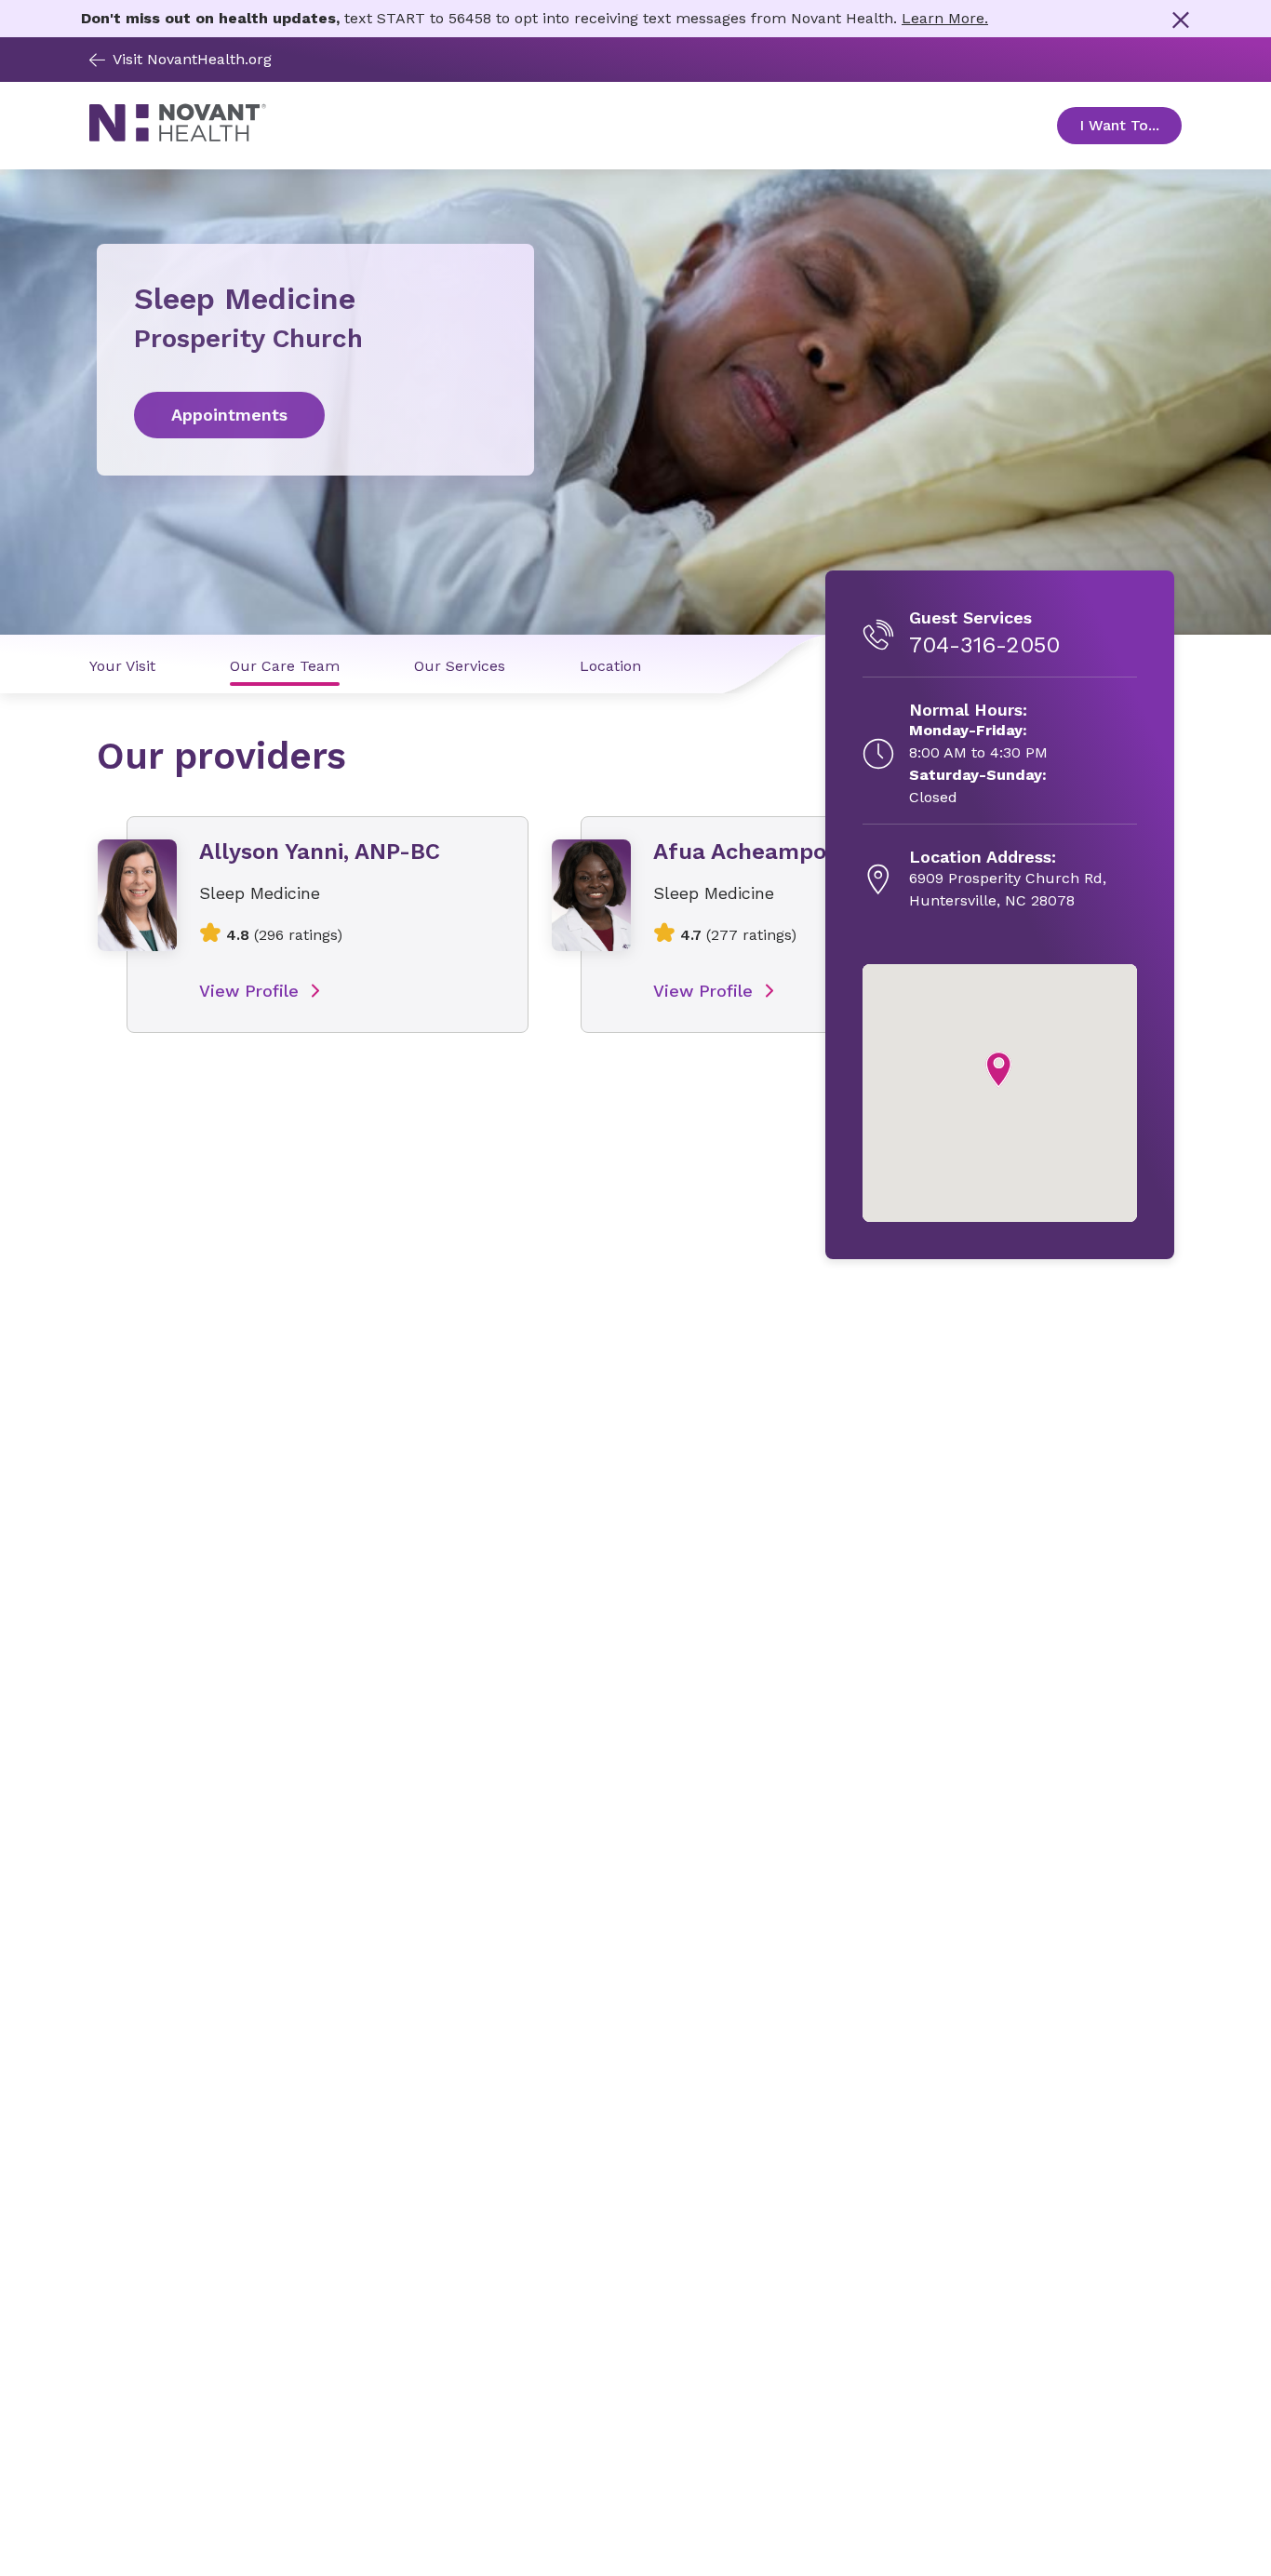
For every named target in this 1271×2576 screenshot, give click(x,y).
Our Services (460, 666)
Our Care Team (285, 666)
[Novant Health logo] (178, 136)
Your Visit (122, 666)
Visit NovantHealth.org (192, 59)
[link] (315, 415)
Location (610, 666)
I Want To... (1131, 125)
